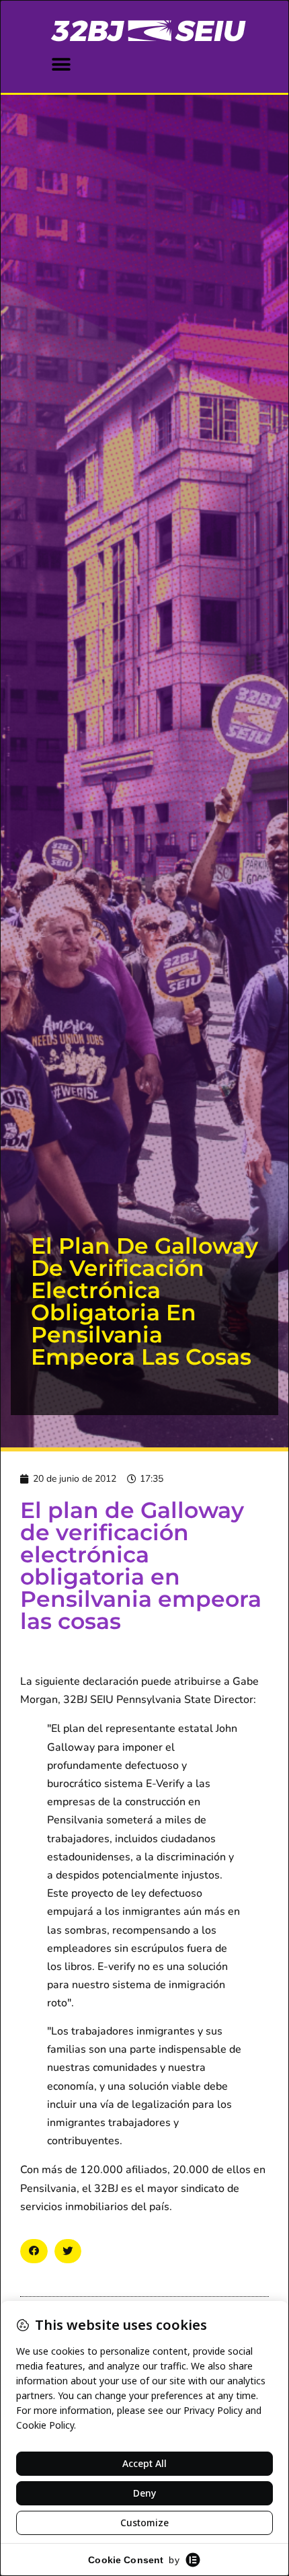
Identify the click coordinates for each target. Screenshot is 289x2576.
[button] (61, 64)
